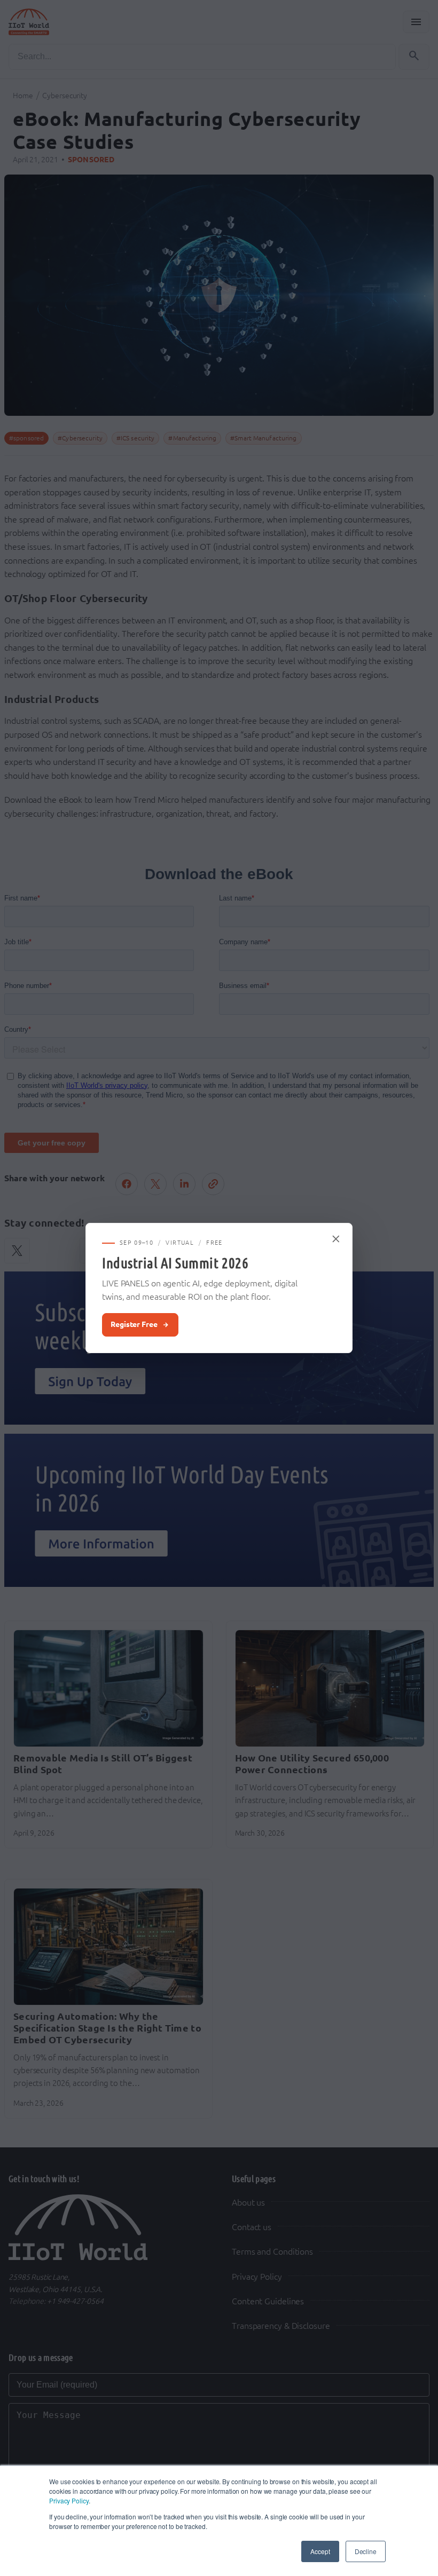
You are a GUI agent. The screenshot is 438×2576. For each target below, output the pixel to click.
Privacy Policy (69, 2500)
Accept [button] (320, 2551)
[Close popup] (337, 1239)
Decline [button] (366, 2551)
